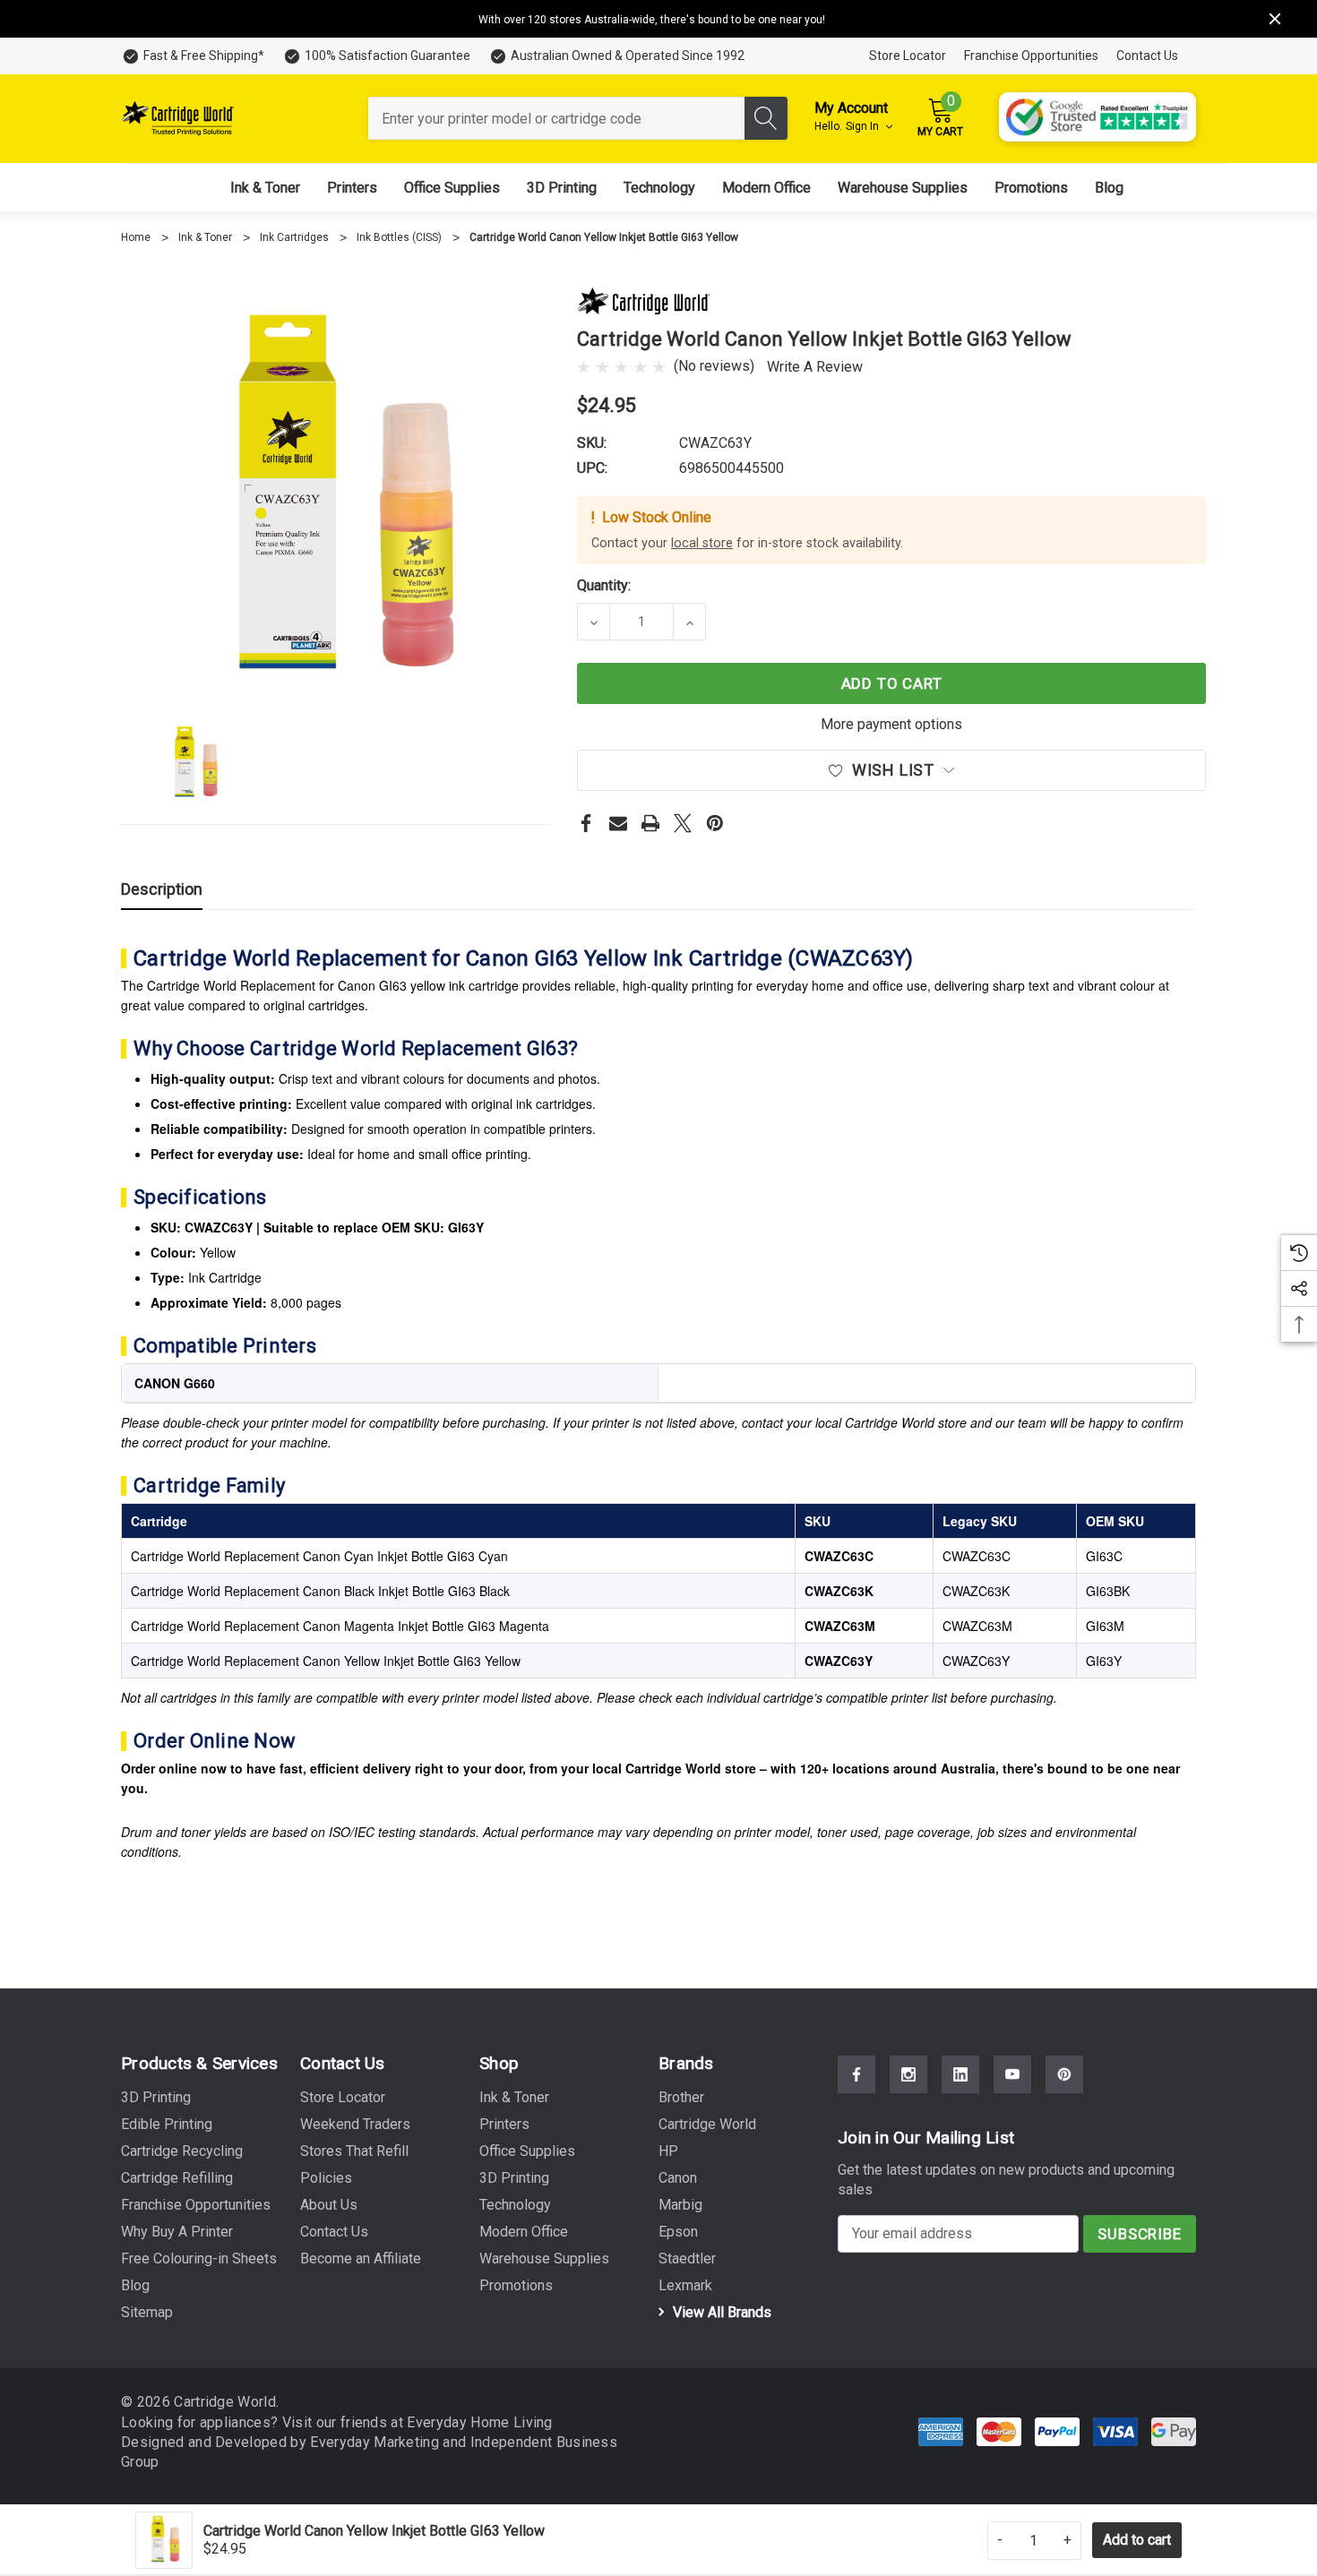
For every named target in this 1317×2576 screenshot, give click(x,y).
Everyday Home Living (479, 2422)
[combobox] (556, 118)
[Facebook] (586, 823)
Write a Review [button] (815, 367)
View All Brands (720, 2312)
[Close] (1275, 19)
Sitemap (147, 2312)
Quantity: (604, 585)
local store (702, 543)
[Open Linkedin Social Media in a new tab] (960, 2074)
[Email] (618, 823)
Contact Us (1147, 56)
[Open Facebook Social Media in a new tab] (856, 2074)
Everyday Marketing (376, 2442)
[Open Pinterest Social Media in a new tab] (1064, 2074)
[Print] (650, 823)
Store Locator (908, 56)
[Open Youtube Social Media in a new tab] (1012, 2074)
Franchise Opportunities (1031, 56)
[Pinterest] (715, 823)
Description (162, 889)
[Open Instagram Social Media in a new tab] (908, 2074)
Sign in (864, 126)
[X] (683, 823)
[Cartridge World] (644, 300)
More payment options (891, 724)
